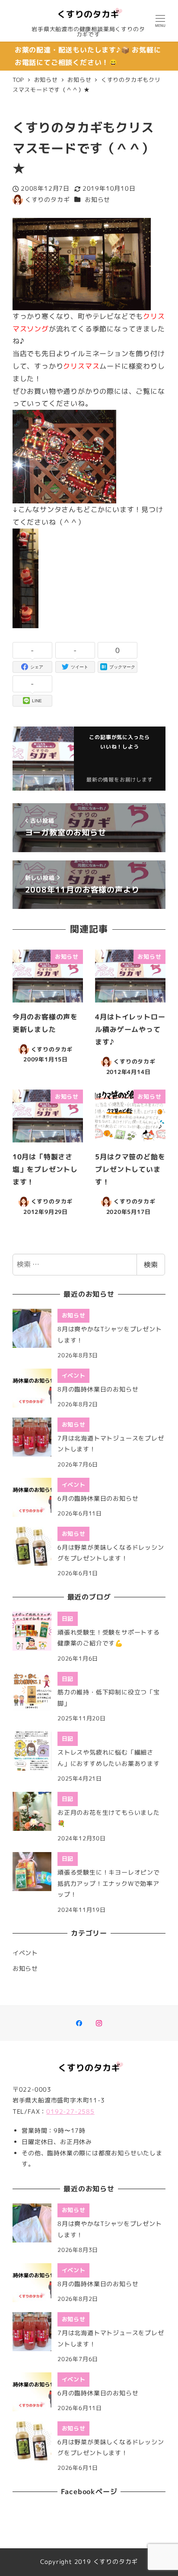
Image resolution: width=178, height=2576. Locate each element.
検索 (151, 1265)
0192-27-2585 (70, 2112)
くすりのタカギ (116, 2562)
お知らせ (97, 200)
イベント (25, 1953)
